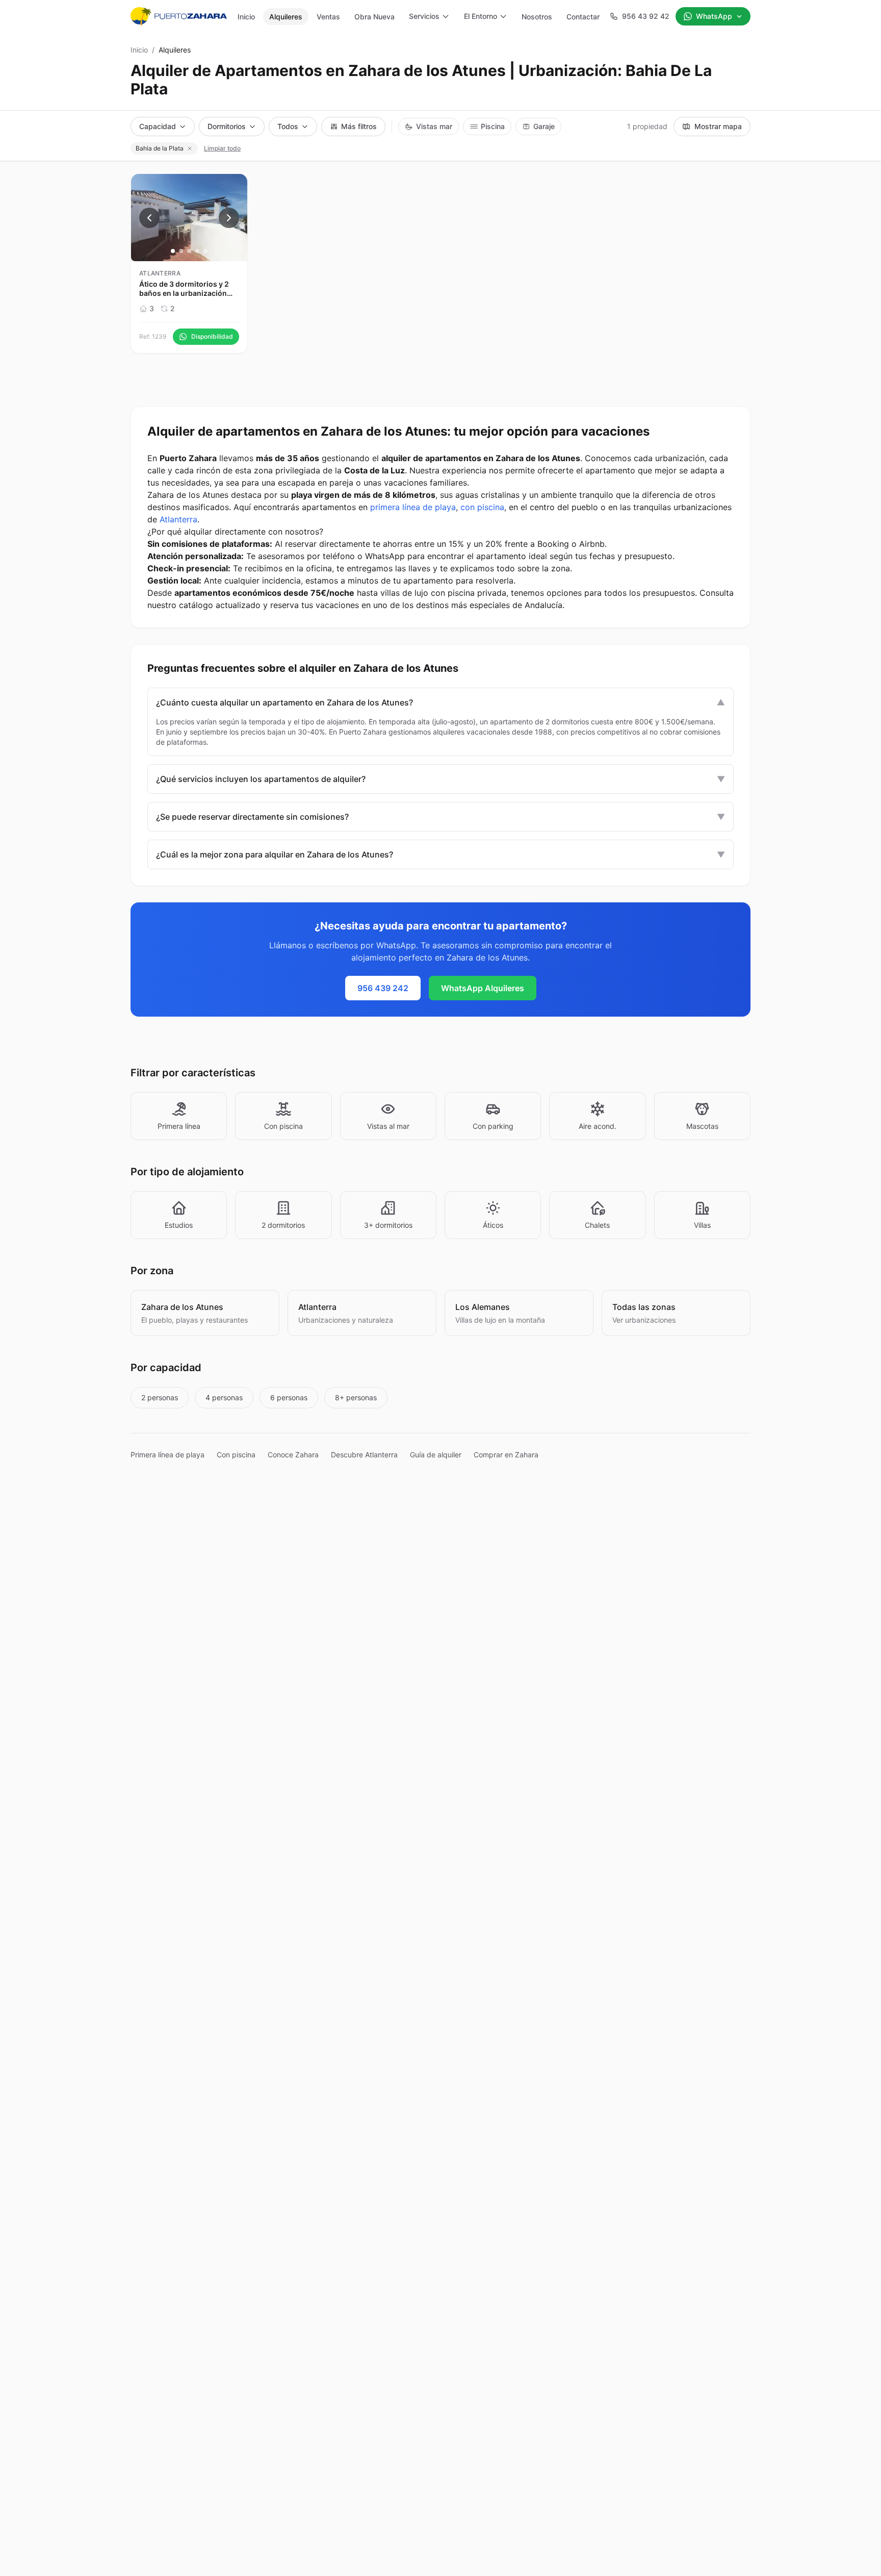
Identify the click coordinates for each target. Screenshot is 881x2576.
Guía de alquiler (436, 1455)
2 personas (160, 1397)
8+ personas (356, 1397)
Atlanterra (178, 519)
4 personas (224, 1397)
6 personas (289, 1397)
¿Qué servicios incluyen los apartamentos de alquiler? (440, 779)
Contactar (583, 17)
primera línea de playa (413, 507)
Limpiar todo (222, 148)
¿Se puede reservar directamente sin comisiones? (440, 817)
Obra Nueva (374, 17)
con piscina (482, 507)
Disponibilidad (212, 336)
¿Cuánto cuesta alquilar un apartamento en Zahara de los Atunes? (440, 702)
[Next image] (229, 218)
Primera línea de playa (167, 1455)
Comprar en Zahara (506, 1455)
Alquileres (286, 17)
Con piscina (236, 1455)
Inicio (246, 17)
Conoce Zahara (293, 1455)
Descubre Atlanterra (364, 1455)
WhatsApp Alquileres (483, 988)
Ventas (328, 17)
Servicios (424, 16)
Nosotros (537, 17)
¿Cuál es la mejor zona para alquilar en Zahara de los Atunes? (440, 854)
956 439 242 (383, 988)
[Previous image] (149, 218)
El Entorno (481, 16)
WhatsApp (714, 16)
